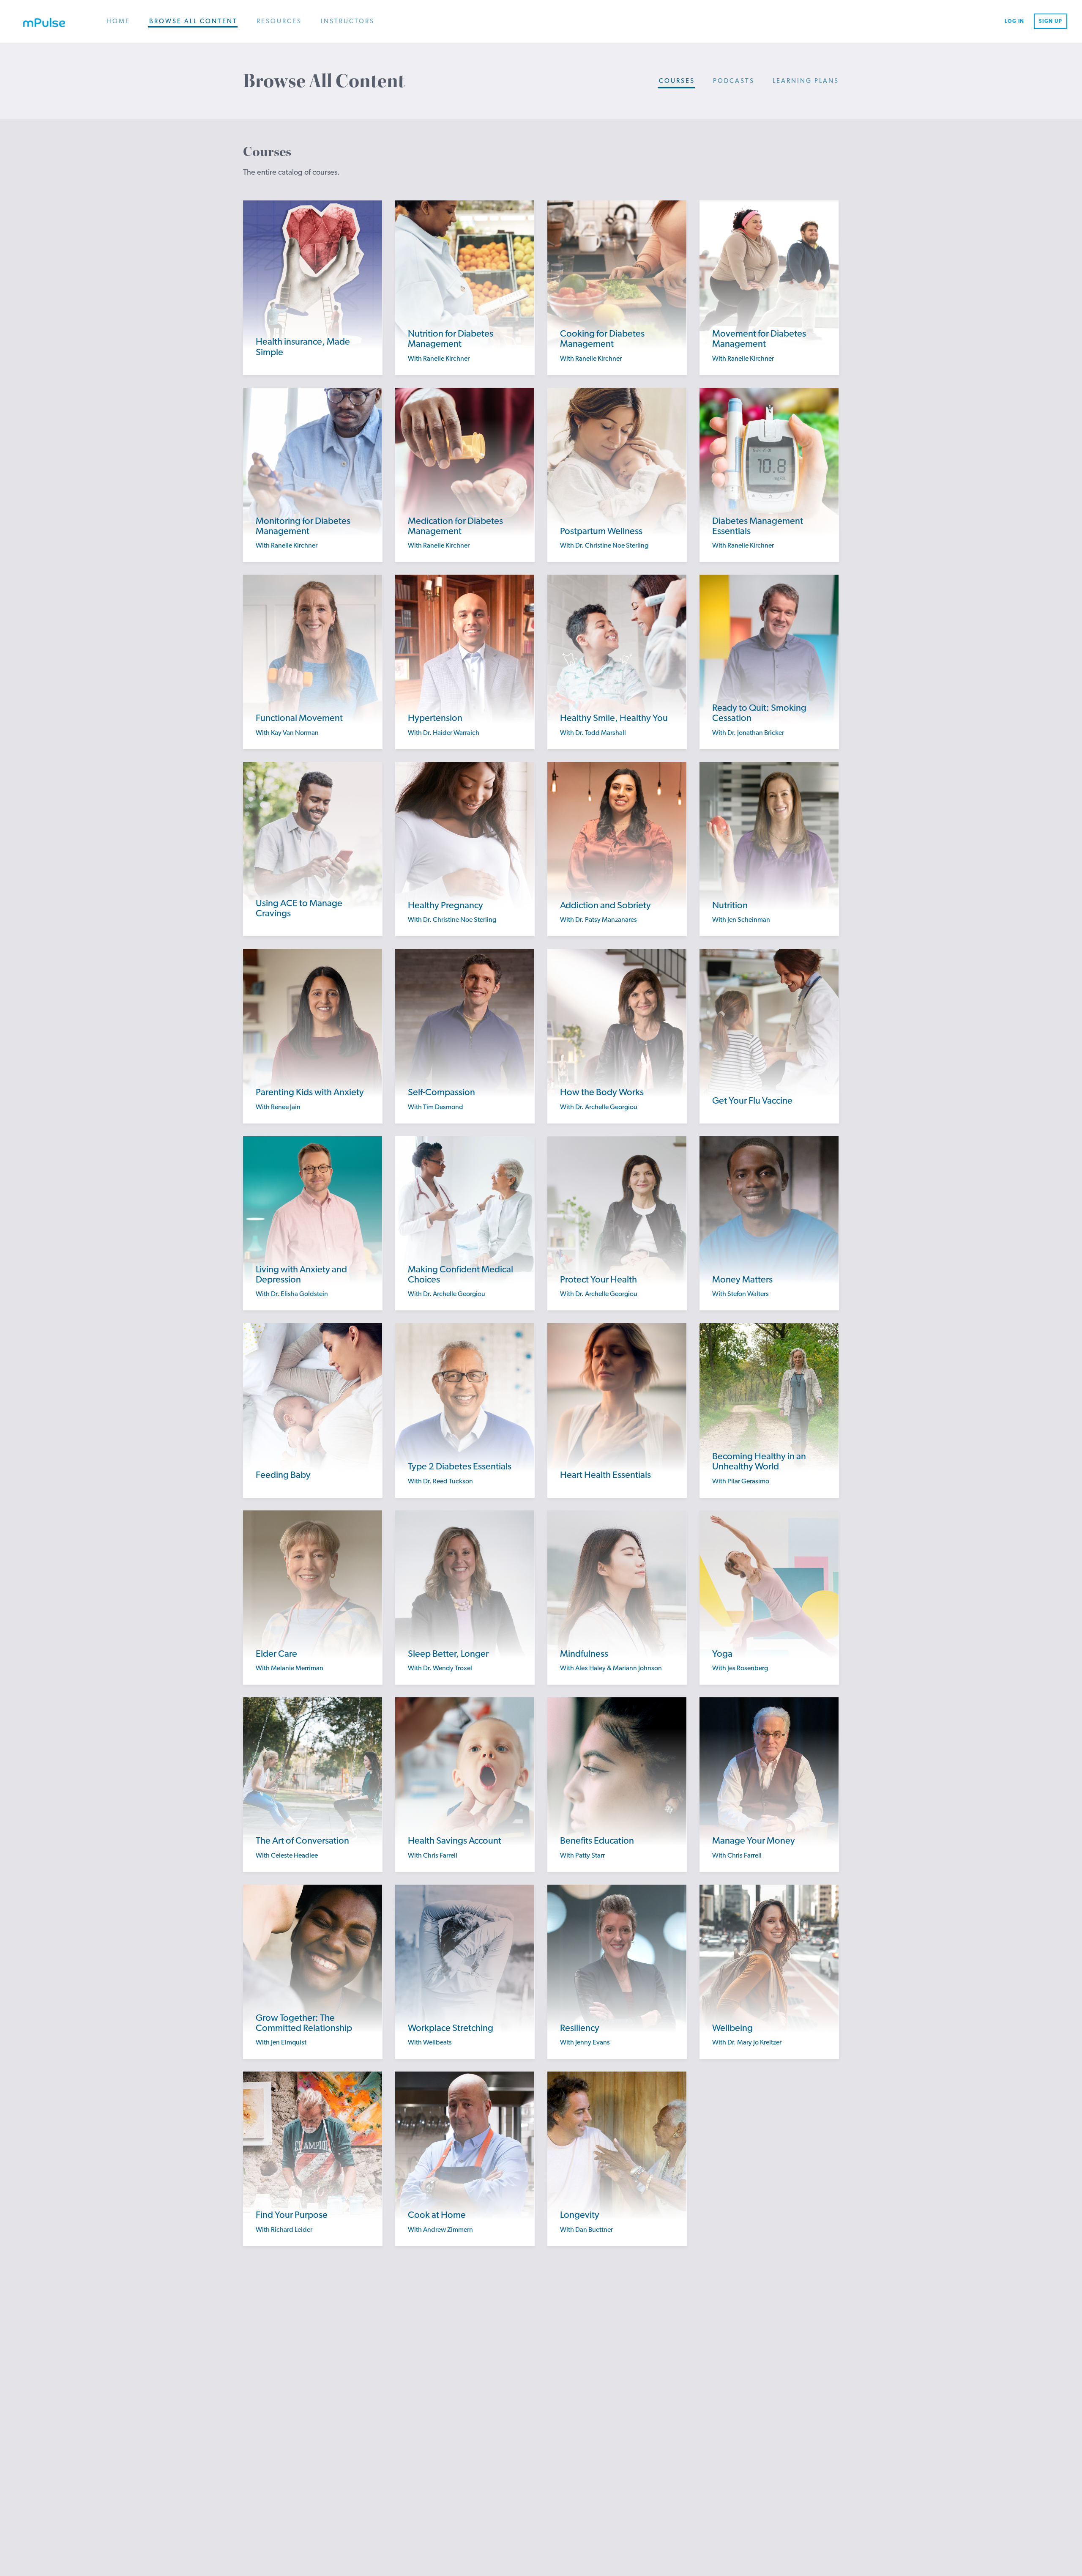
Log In (1015, 21)
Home (118, 21)
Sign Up (1051, 21)
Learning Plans (806, 81)
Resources (279, 21)
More (313, 358)
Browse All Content (193, 21)
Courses (677, 81)
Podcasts (734, 81)
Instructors (348, 21)
